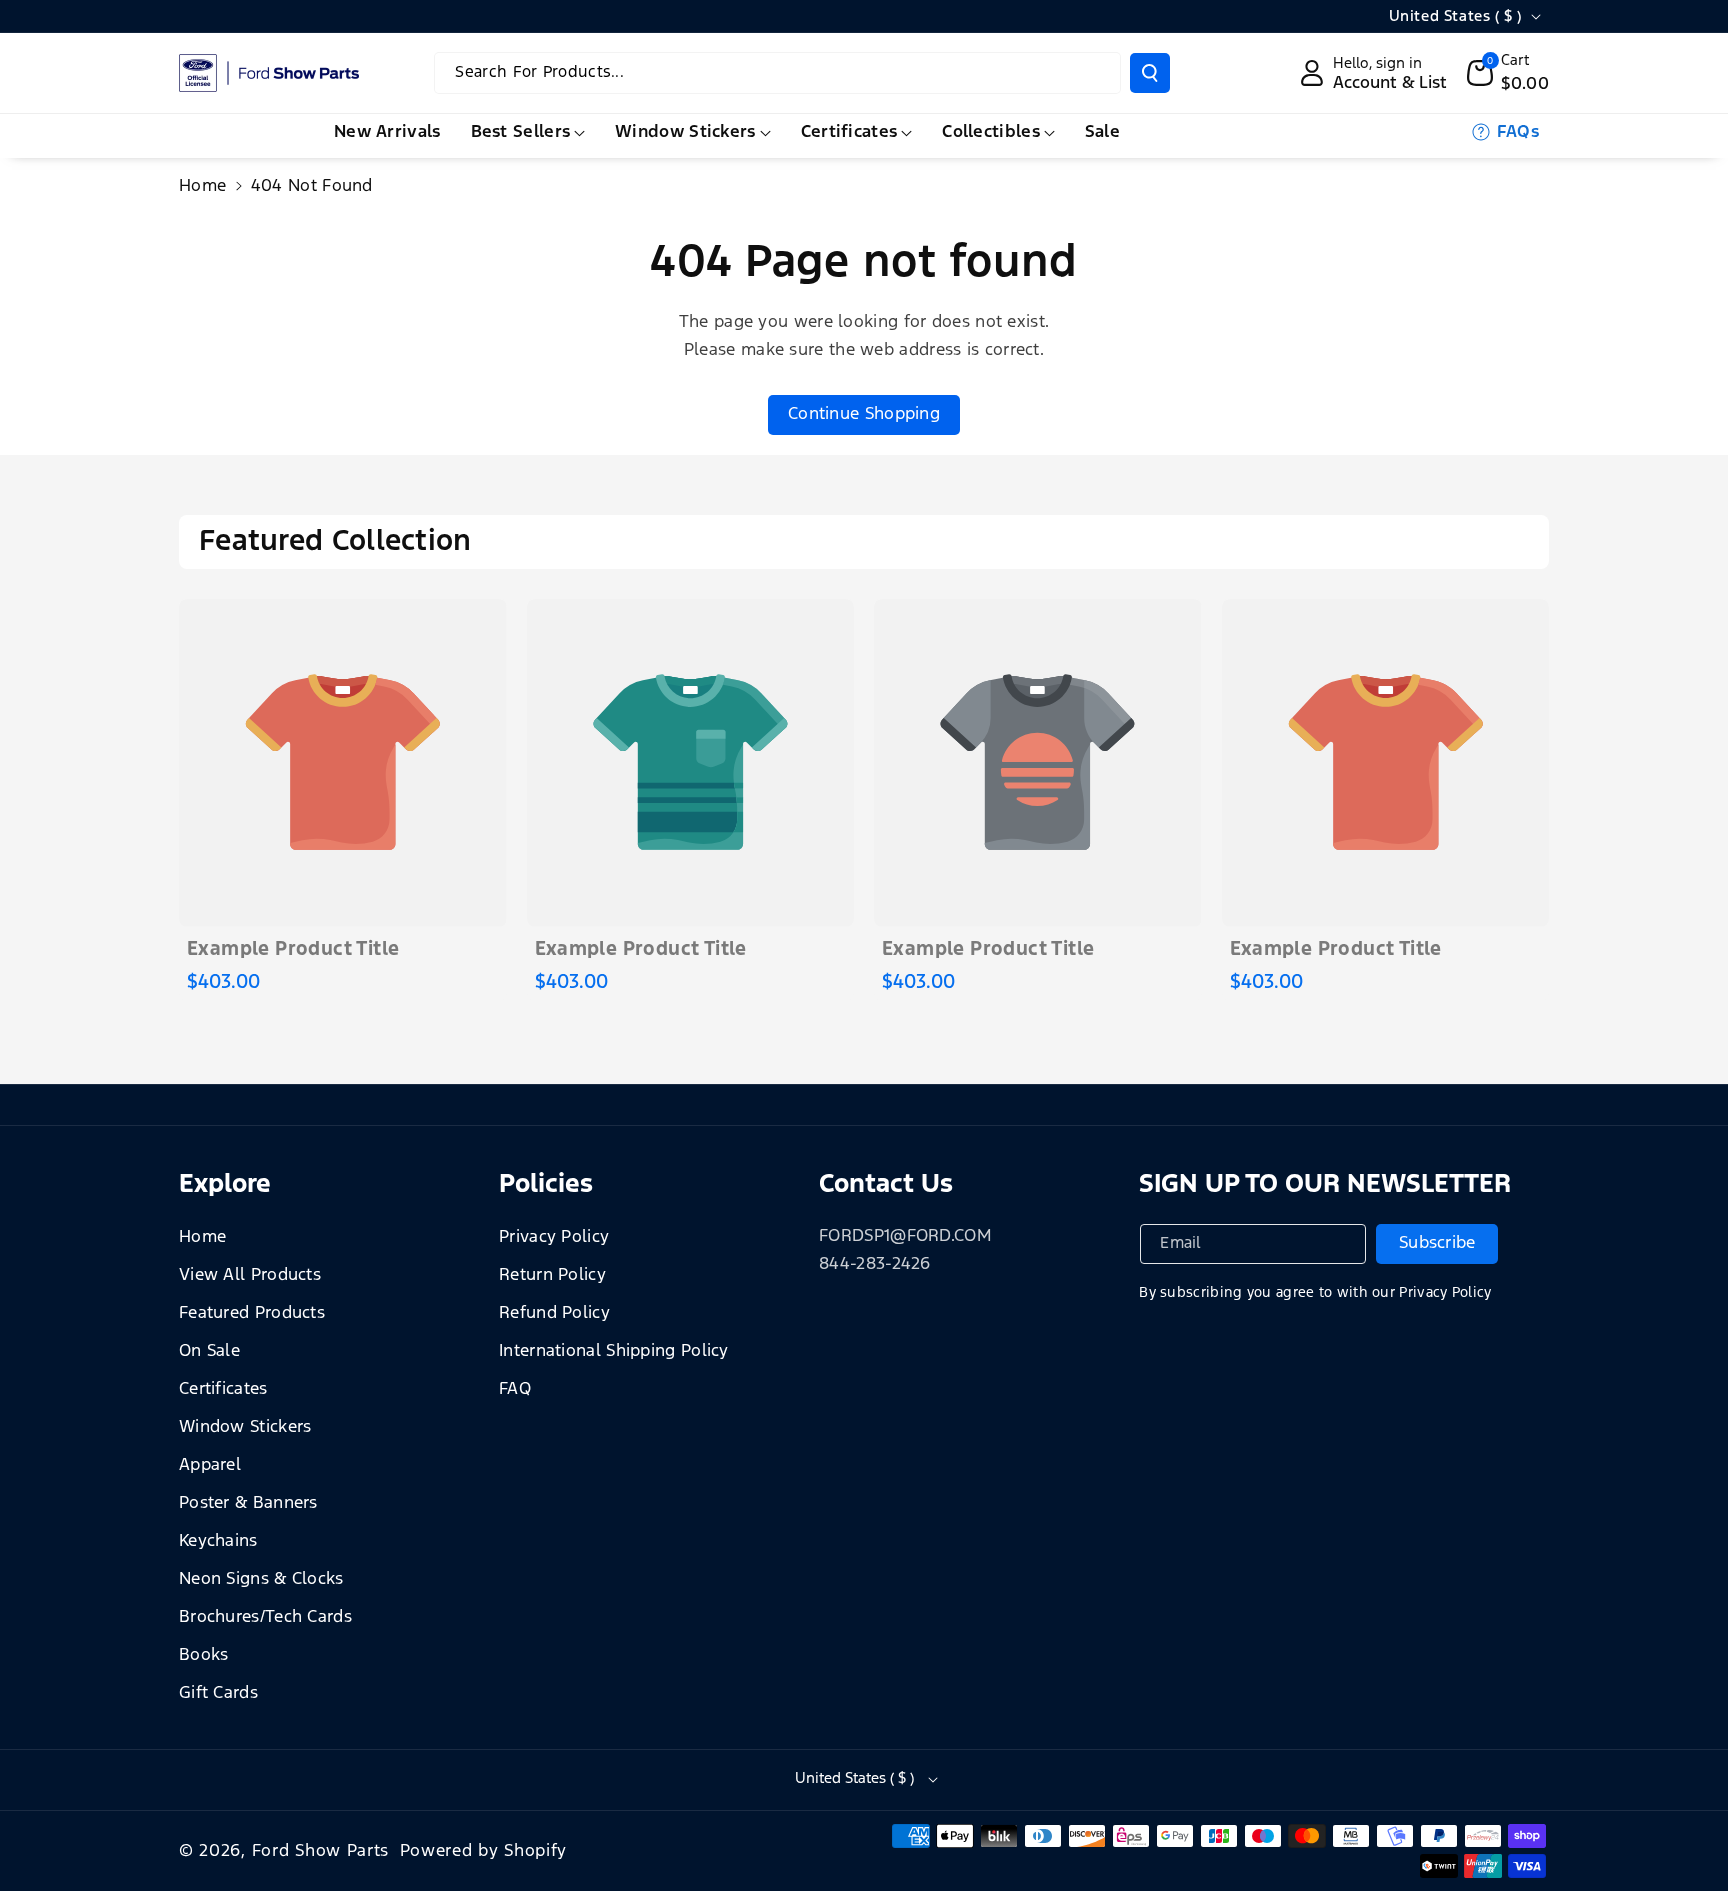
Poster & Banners (248, 1503)
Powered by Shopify (484, 1851)
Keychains (218, 1541)
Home (202, 186)
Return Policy (552, 1275)
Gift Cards (218, 1693)
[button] (1508, 73)
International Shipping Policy (614, 1351)
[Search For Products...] (1150, 73)
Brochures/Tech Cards (265, 1617)
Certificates (223, 1389)
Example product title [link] (293, 949)
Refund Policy (554, 1313)
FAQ (515, 1389)
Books (204, 1655)
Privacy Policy (554, 1237)
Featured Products (252, 1313)
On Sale (209, 1351)
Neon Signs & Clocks (261, 1579)
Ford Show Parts (321, 1851)
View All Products (250, 1275)
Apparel (210, 1465)
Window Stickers (245, 1427)
